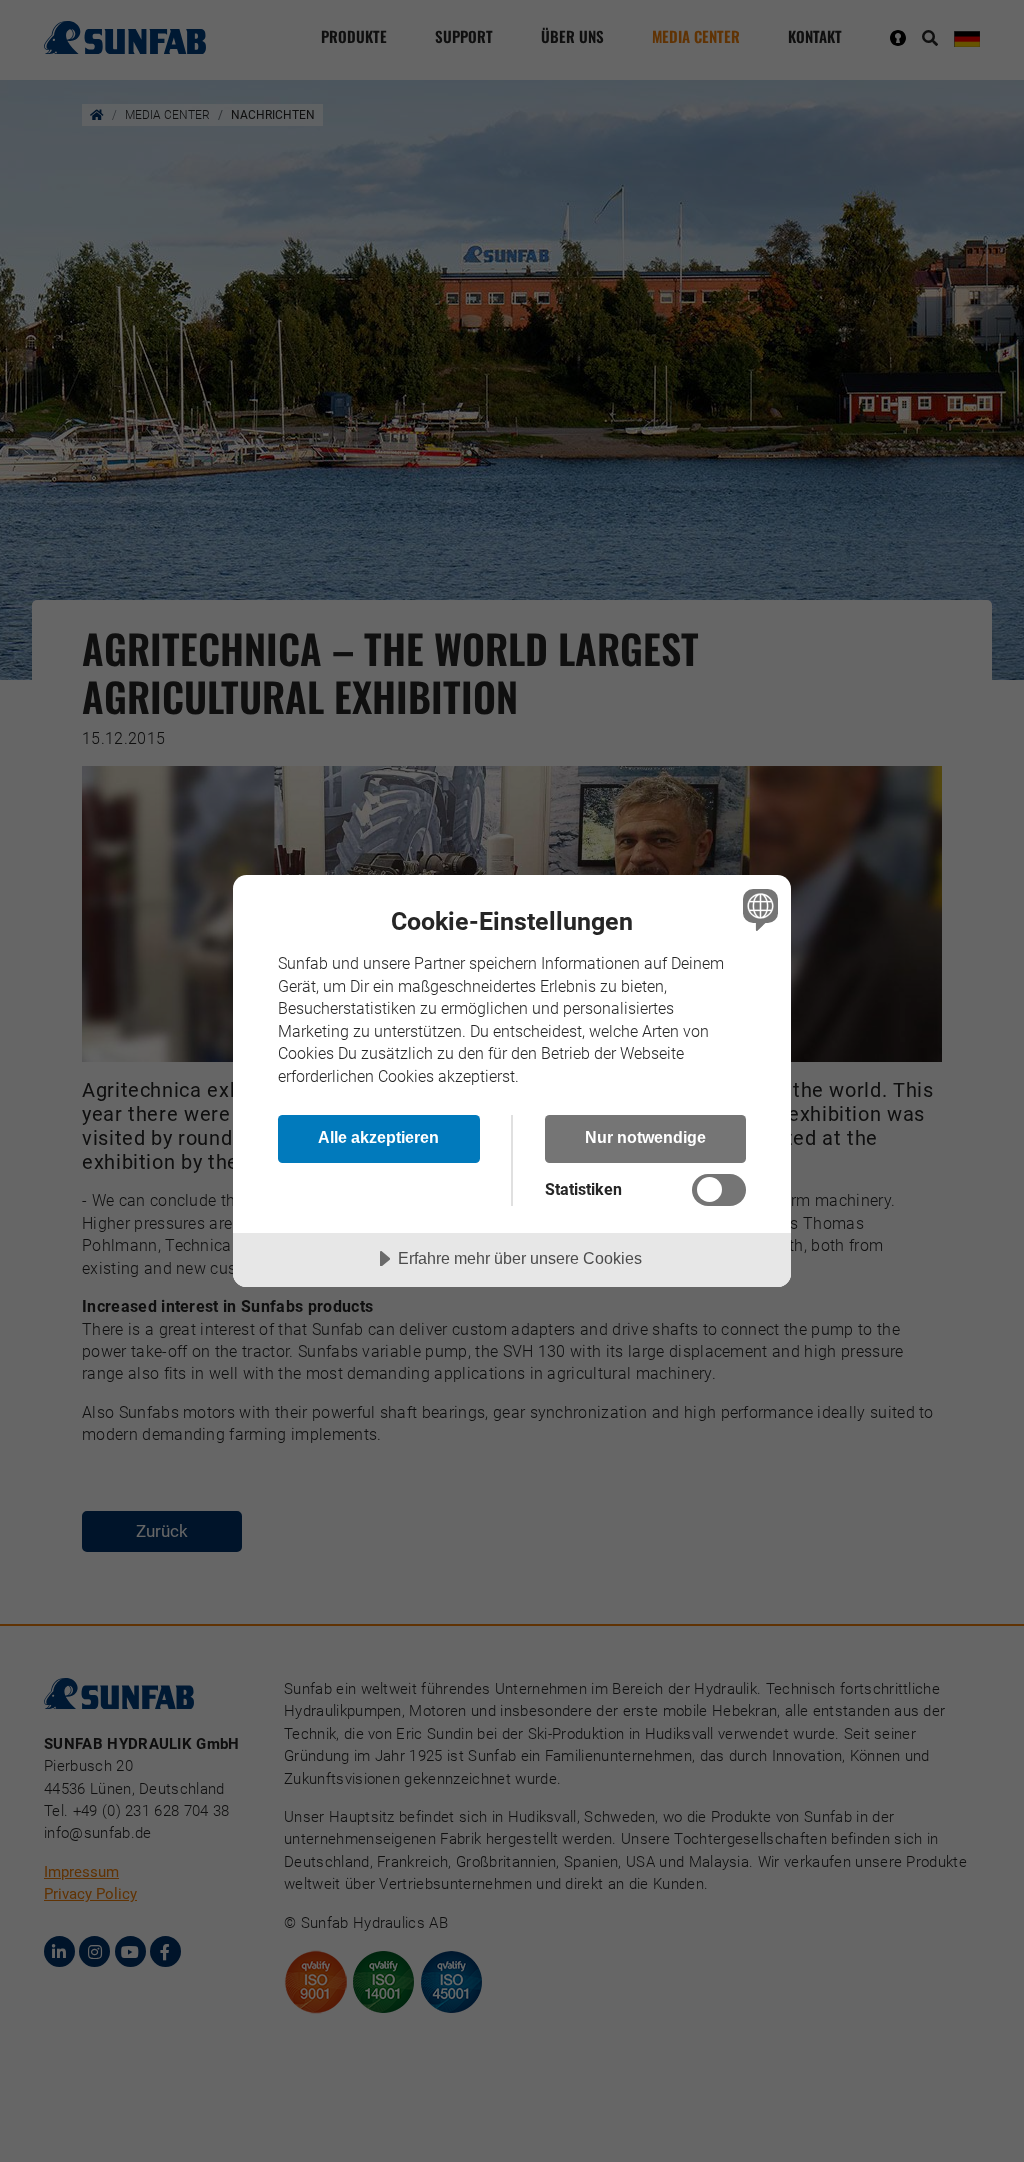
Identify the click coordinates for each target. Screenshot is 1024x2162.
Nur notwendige (645, 1137)
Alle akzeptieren (378, 1137)
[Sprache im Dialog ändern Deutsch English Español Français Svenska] (758, 909)
